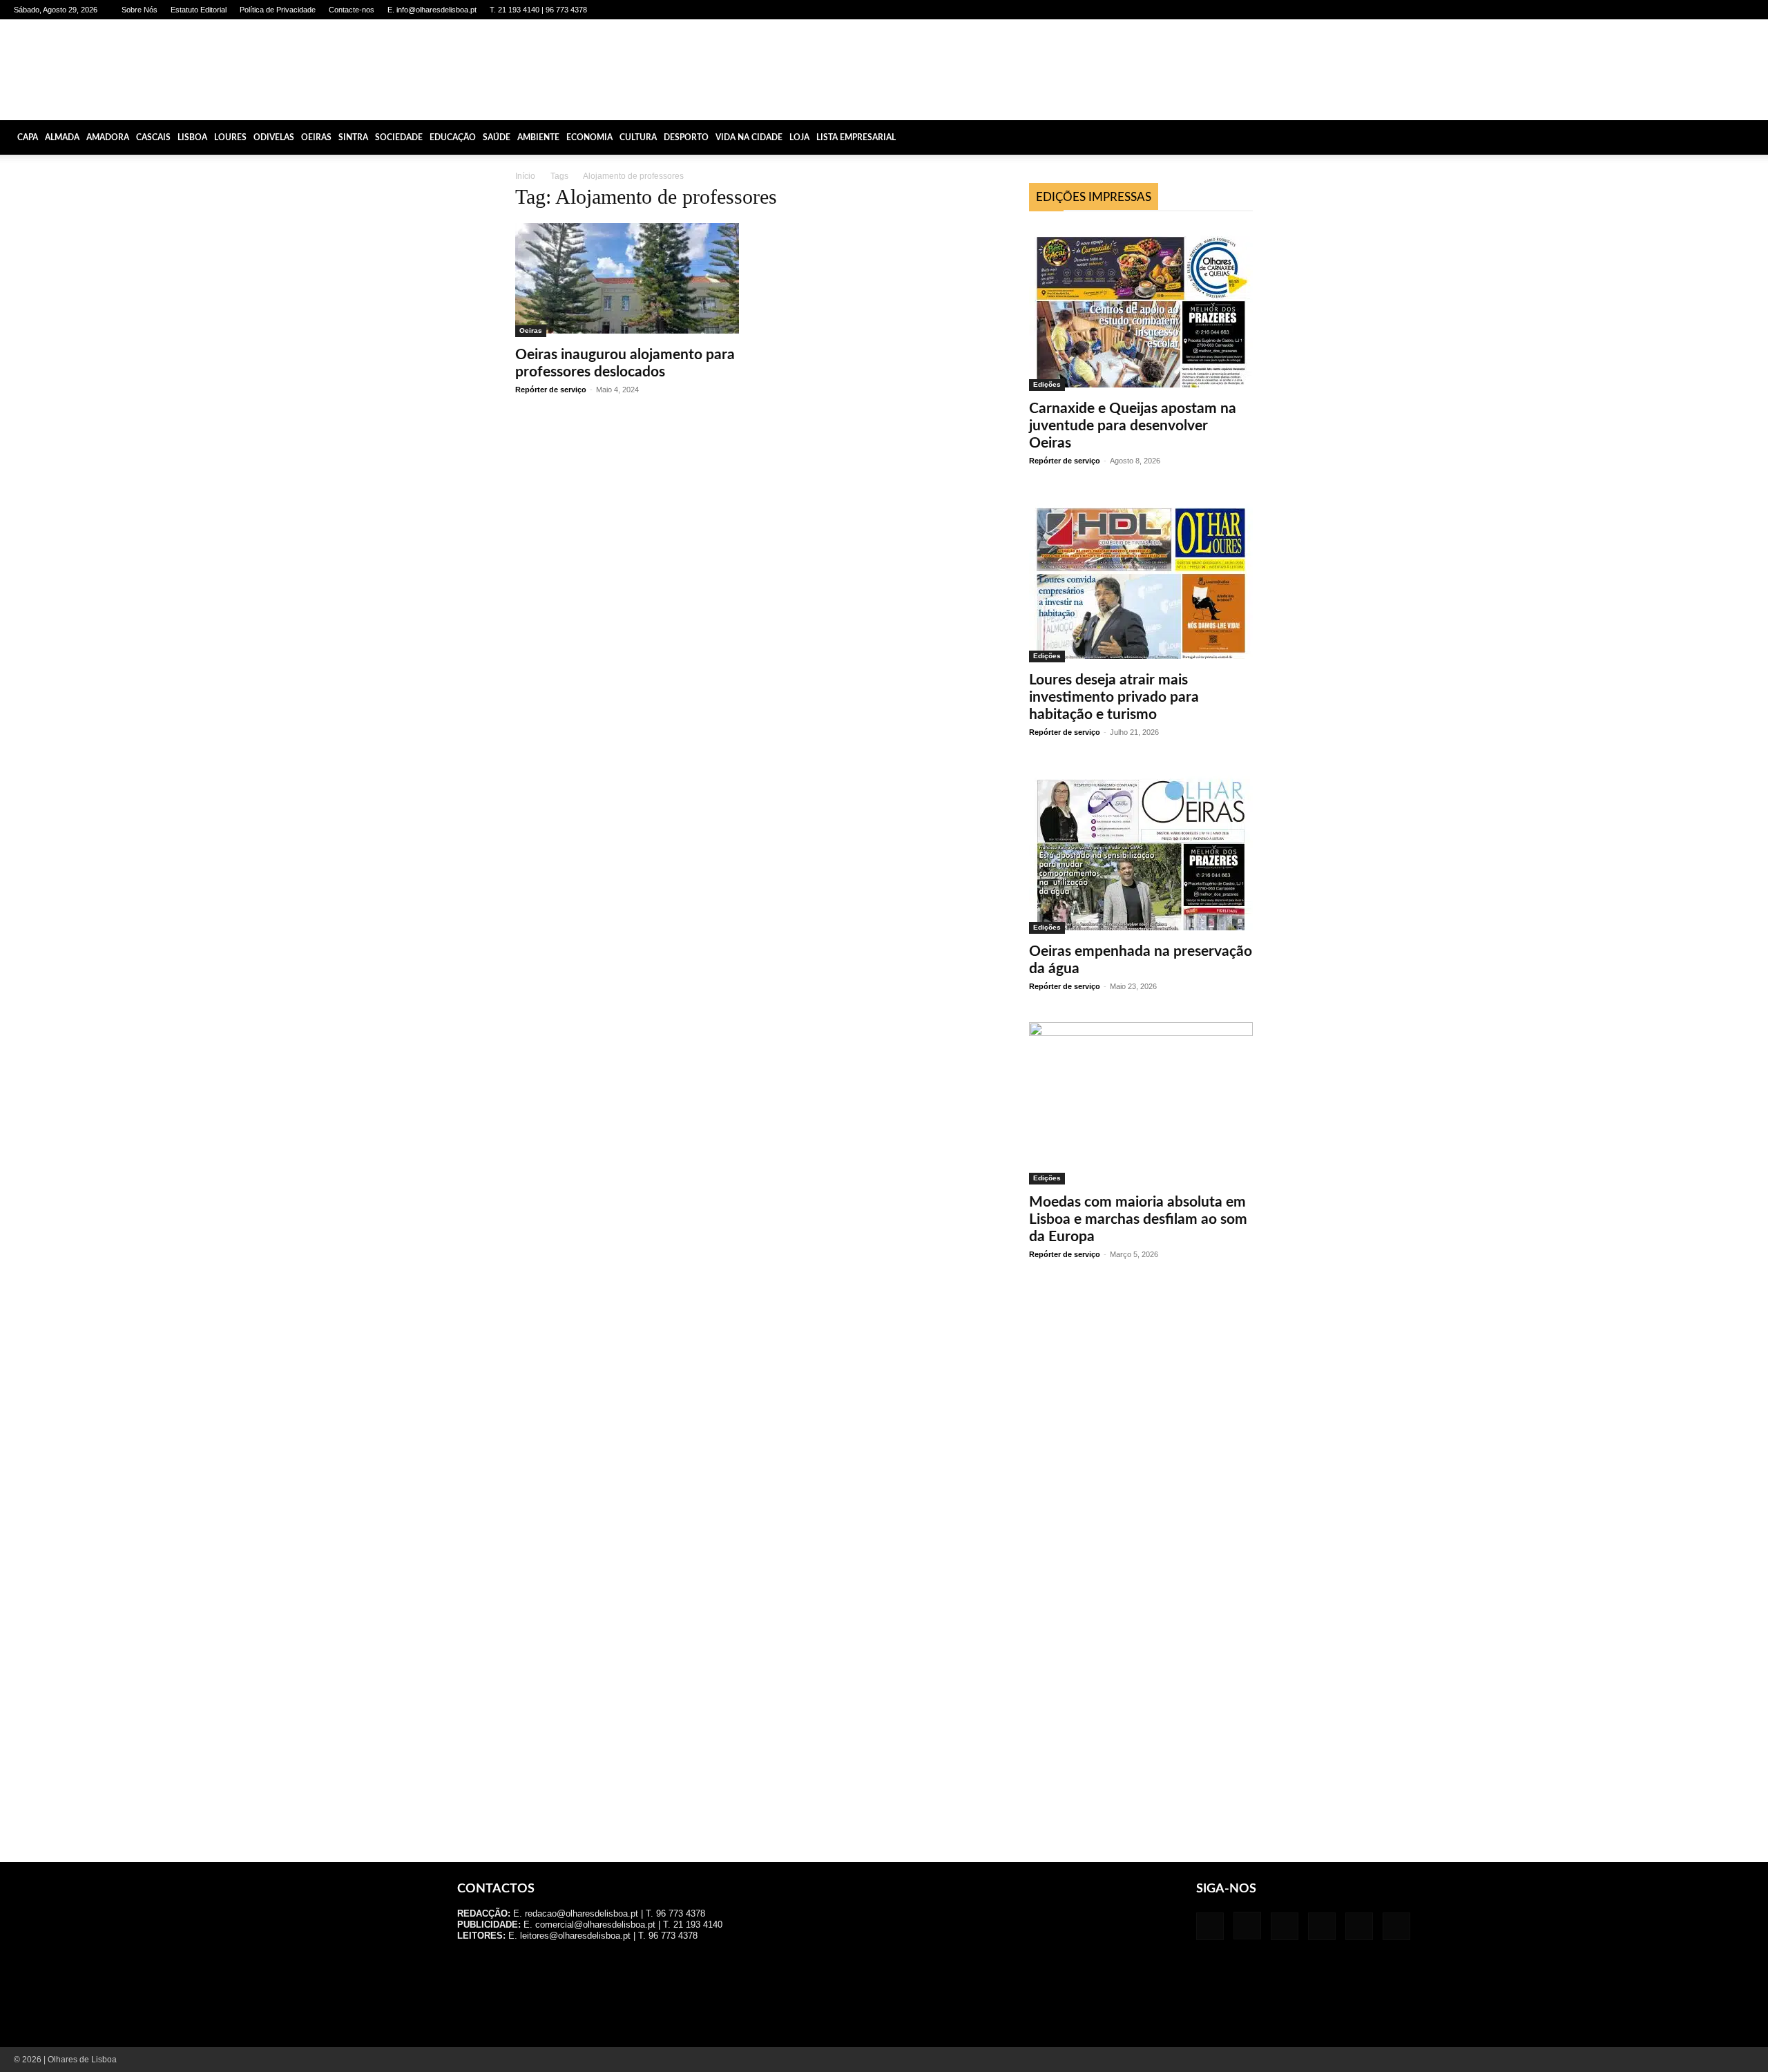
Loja (799, 137)
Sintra (353, 137)
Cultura (638, 137)
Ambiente (538, 137)
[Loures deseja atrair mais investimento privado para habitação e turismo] (1141, 579)
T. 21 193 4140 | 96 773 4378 (538, 10)
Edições (1047, 384)
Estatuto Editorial (199, 10)
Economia (589, 137)
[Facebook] (1630, 10)
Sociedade (399, 137)
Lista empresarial (856, 137)
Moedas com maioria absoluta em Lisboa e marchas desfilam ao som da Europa (1138, 1219)
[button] (1751, 137)
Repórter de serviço (551, 390)
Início (525, 176)
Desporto (686, 137)
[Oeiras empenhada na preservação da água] (1141, 851)
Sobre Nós (140, 10)
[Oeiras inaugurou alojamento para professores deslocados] (627, 280)
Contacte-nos (352, 10)
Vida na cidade (749, 137)
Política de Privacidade (278, 10)
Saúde (497, 137)
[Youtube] (1744, 10)
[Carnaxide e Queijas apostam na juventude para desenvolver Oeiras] (1141, 308)
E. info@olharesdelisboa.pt (432, 10)
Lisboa (192, 137)
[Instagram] (1653, 10)
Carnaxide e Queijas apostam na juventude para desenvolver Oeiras (1133, 426)
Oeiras (316, 137)
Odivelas (274, 137)
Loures (230, 137)
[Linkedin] (1675, 10)
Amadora (108, 137)
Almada (62, 137)
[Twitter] (1721, 10)
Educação (453, 137)
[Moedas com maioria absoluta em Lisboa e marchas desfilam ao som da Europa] (1141, 1103)
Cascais (153, 137)
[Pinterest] (1698, 10)
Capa (28, 137)
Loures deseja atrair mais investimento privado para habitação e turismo (1114, 697)
